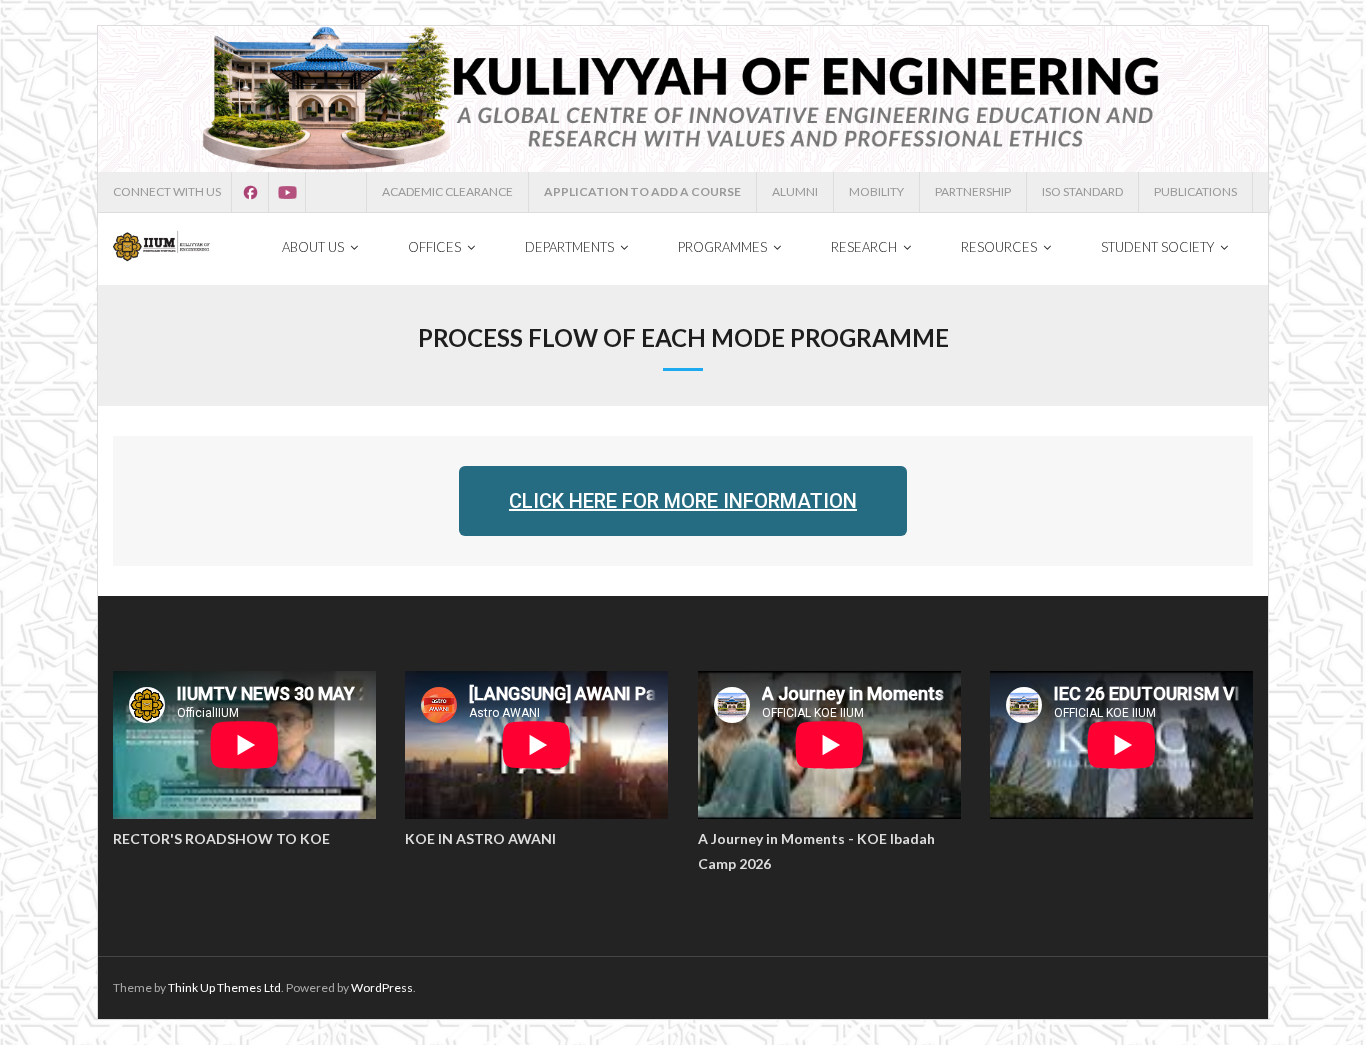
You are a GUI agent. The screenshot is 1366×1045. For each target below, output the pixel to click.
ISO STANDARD (1082, 191)
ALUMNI (795, 191)
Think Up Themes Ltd (224, 987)
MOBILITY (876, 191)
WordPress (382, 987)
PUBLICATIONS (1195, 191)
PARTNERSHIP (973, 191)
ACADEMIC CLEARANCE (447, 191)
